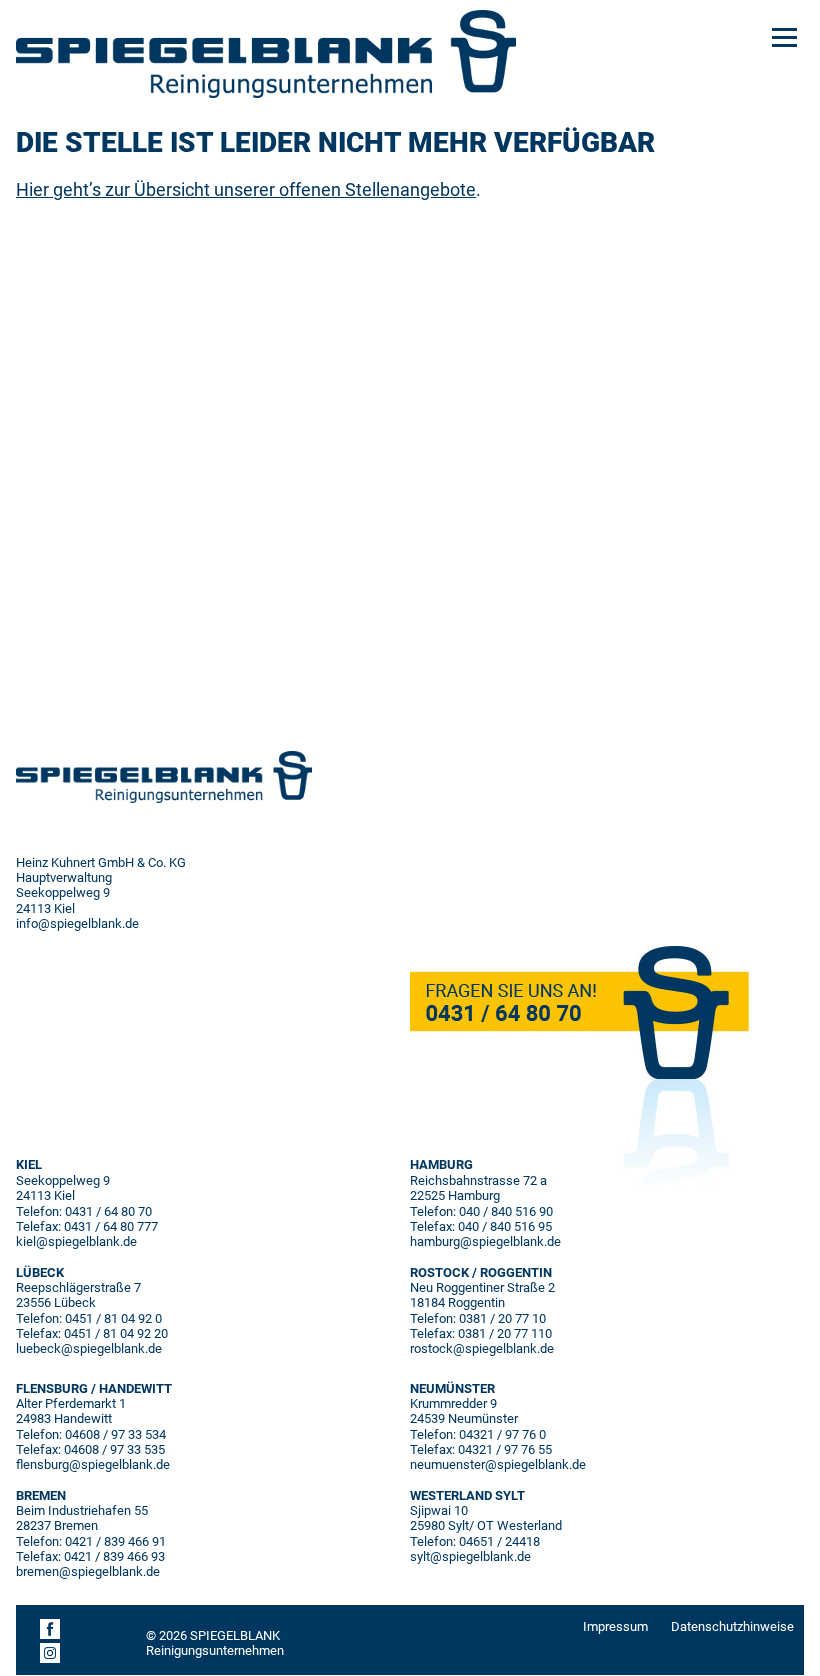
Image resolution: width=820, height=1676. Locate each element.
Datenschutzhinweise (732, 1626)
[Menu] (784, 36)
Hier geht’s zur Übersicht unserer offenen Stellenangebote (246, 189)
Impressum (615, 1626)
